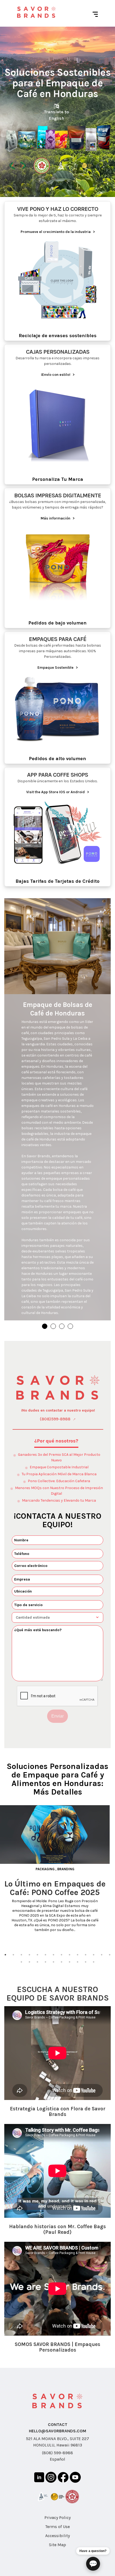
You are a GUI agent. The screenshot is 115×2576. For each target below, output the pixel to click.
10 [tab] (78, 1955)
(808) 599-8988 (57, 2453)
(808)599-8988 (55, 1419)
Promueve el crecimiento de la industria (58, 232)
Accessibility (57, 2536)
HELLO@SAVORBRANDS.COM (57, 2431)
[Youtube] (75, 2478)
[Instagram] (51, 2478)
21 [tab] (70, 1962)
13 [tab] (102, 1955)
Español (57, 2459)
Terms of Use (57, 2527)
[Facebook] (63, 2478)
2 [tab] (13, 1955)
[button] (45, 1326)
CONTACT (58, 2424)
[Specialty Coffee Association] (43, 2498)
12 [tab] (94, 1955)
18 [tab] (45, 1962)
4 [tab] (29, 1955)
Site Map (57, 2545)
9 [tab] (70, 1955)
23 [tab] (86, 1962)
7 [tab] (53, 1955)
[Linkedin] (39, 2478)
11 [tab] (86, 1955)
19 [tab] (53, 1962)
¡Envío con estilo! (58, 375)
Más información (57, 518)
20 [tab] (62, 1962)
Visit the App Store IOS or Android (57, 792)
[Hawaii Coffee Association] (72, 2498)
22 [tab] (78, 1962)
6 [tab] (45, 1955)
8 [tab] (62, 1955)
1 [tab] (5, 1955)
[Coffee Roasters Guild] (57, 2498)
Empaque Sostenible (57, 668)
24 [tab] (94, 1962)
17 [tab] (37, 1962)
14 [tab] (110, 1955)
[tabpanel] (57, 1869)
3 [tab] (21, 1955)
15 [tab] (21, 1962)
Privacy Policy (57, 2517)
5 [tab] (37, 1955)
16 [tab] (29, 1962)
